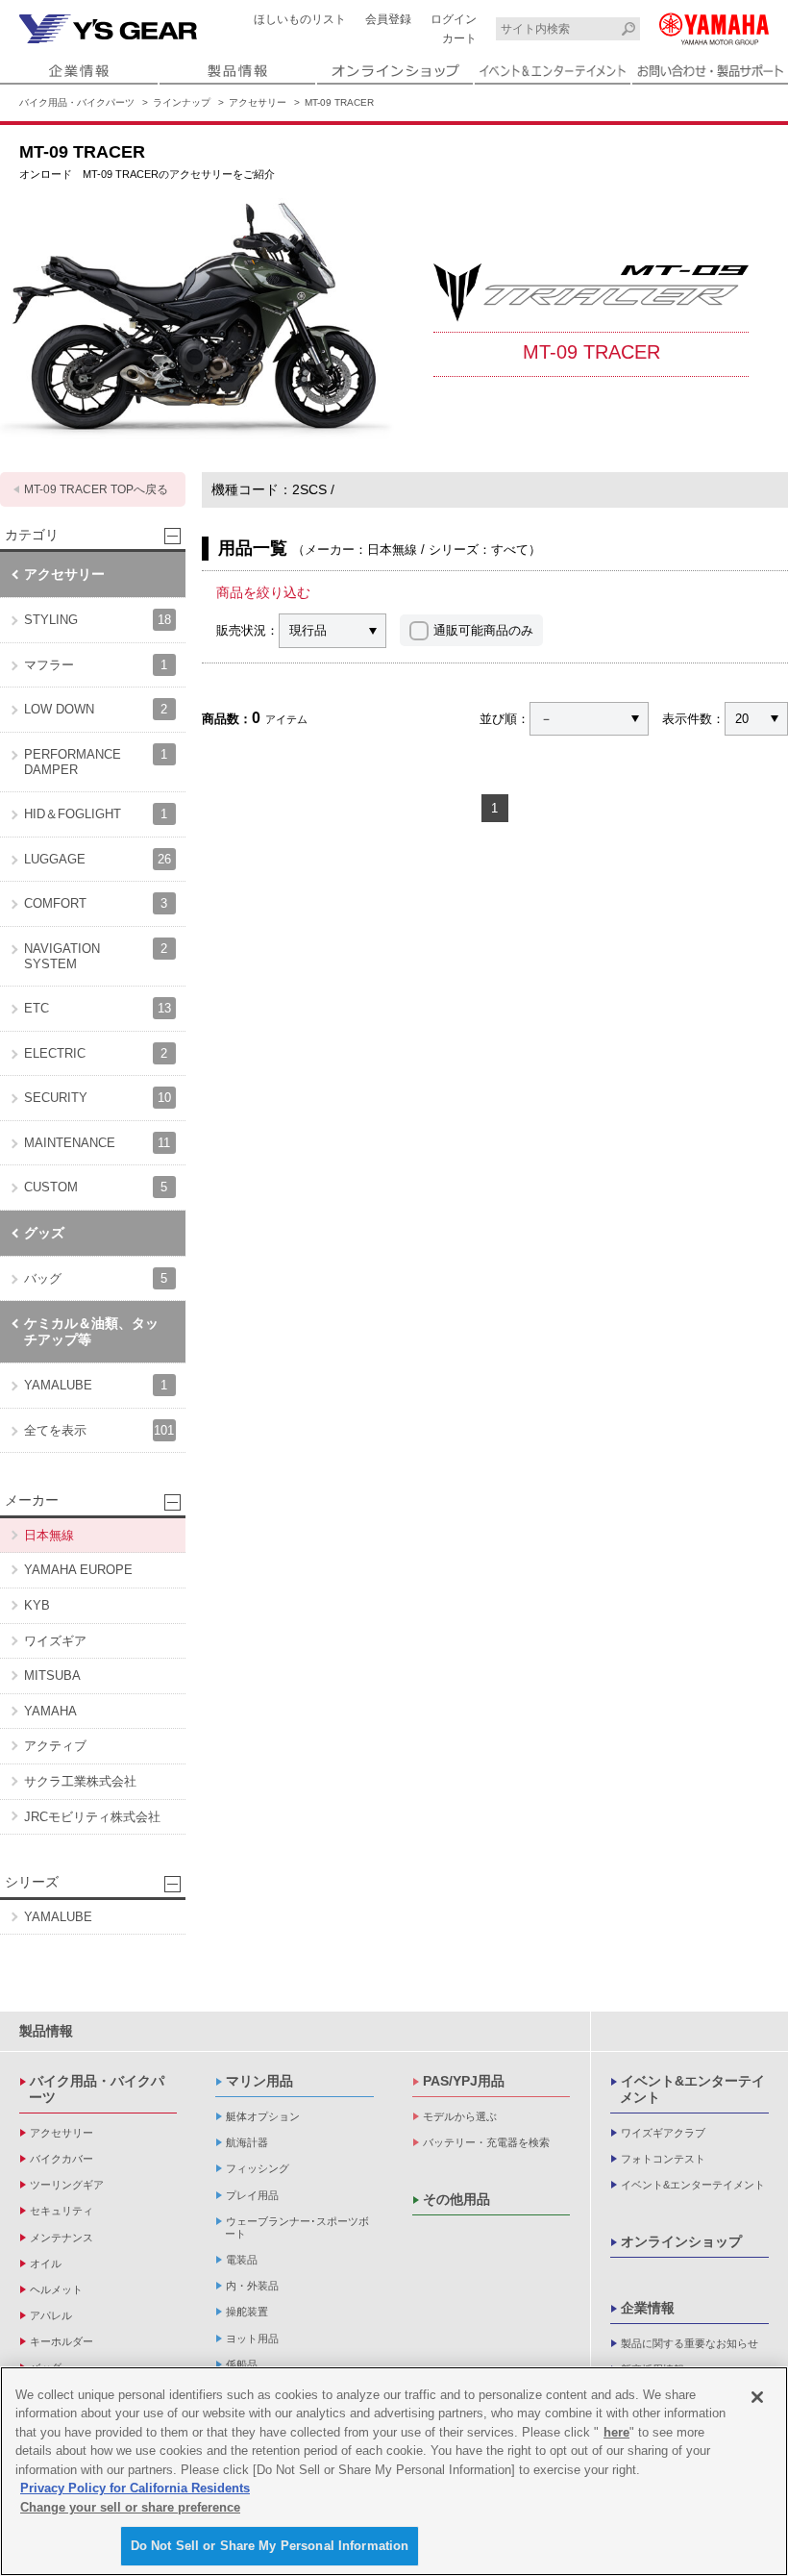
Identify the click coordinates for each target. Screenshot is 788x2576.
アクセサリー (258, 102)
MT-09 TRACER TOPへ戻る (96, 489)
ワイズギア (55, 1641)
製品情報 (46, 2031)
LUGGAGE (98, 859)
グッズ (44, 1233)
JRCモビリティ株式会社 (92, 1817)
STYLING (98, 620)
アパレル (51, 2315)
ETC (98, 1008)
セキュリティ (62, 2211)
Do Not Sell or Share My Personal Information (270, 2546)
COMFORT (96, 903)
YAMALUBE (96, 1385)
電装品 (242, 2260)
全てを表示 (99, 1430)
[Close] (757, 2397)
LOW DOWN (96, 709)
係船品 (242, 2364)
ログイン (454, 19)
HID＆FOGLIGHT (96, 814)
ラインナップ (182, 102)
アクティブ (55, 1746)
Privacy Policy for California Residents (135, 2488)
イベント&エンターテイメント (692, 2089)
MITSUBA (52, 1676)
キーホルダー (62, 2341)
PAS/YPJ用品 (464, 2081)
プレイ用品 (252, 2195)
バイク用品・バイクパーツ (77, 102)
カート (459, 38)
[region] (394, 2471)
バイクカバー (62, 2159)
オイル (46, 2263)
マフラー (96, 665)
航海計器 (247, 2142)
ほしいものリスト (300, 19)
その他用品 (456, 2199)
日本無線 (49, 1535)
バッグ (96, 1278)
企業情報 (648, 2308)
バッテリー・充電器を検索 (486, 2142)
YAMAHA (50, 1711)
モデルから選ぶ (460, 2116)
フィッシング (258, 2168)
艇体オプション (263, 2116)
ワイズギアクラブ (663, 2133)
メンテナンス (62, 2238)
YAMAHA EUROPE (78, 1570)
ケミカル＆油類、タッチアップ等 (91, 1331)
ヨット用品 (252, 2338)
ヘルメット (56, 2289)
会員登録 (388, 19)
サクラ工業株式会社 (80, 1781)
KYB (37, 1605)
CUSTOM (96, 1187)
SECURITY (98, 1098)
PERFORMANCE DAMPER (96, 762)
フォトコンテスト (663, 2159)
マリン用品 (259, 2081)
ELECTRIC (96, 1053)
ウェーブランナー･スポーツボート (297, 2227)
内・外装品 (252, 2286)
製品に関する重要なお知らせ (689, 2343)
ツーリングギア (67, 2185)
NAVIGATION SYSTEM (96, 956)
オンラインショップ (681, 2241)
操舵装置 (247, 2312)
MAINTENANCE (97, 1143)
